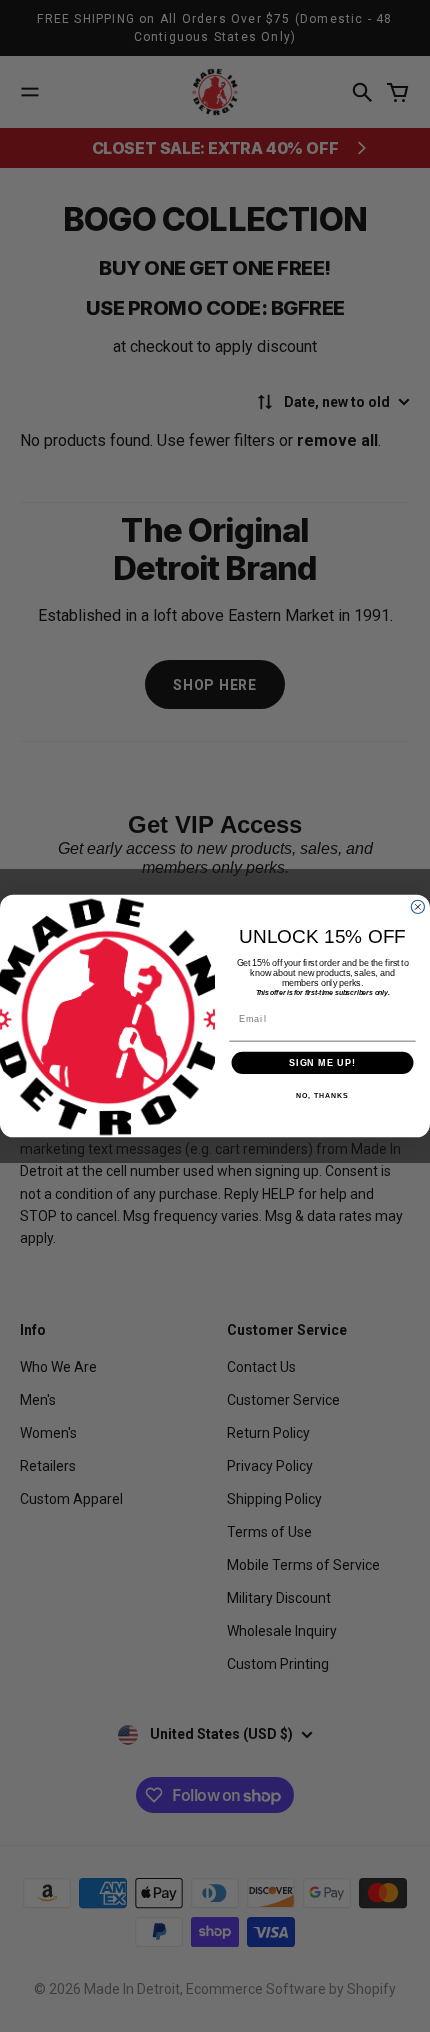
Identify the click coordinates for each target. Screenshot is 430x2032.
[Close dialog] (417, 906)
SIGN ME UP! (322, 1062)
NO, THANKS (322, 1096)
